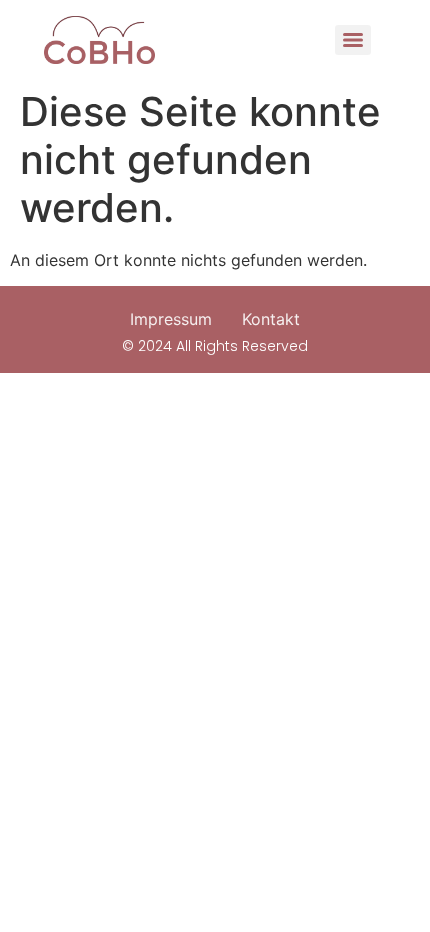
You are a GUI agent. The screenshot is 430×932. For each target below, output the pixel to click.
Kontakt (271, 319)
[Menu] (353, 40)
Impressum (171, 319)
